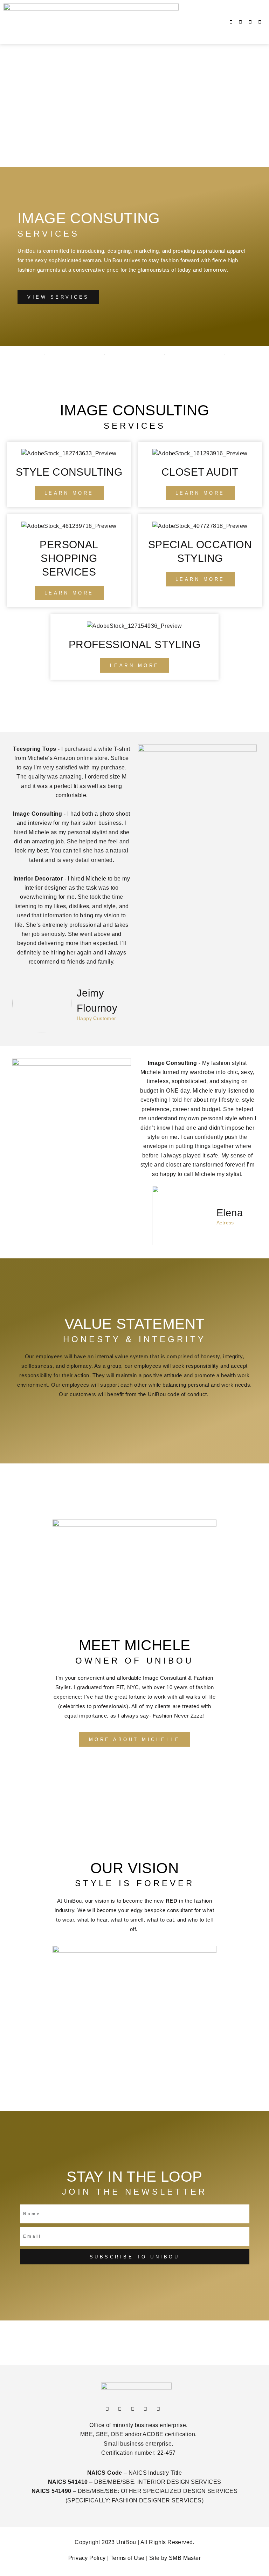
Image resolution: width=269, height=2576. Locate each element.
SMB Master (185, 2558)
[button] (121, 22)
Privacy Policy (87, 2558)
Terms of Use (127, 2558)
